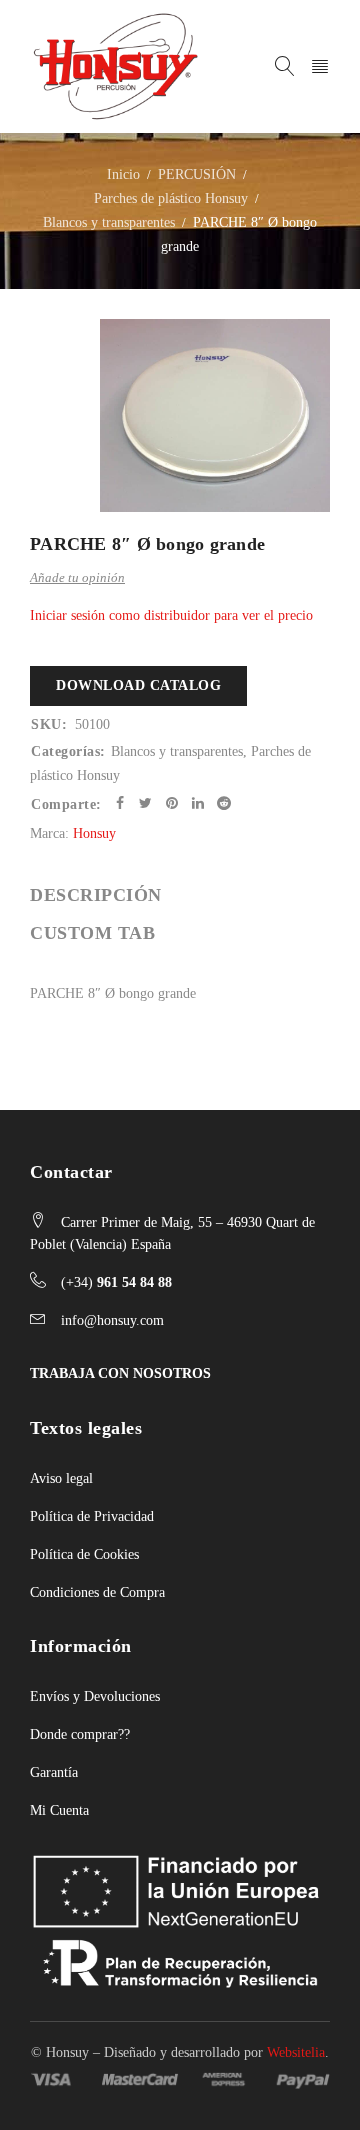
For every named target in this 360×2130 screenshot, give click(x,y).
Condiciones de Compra (97, 1592)
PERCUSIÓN (197, 174)
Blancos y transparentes (109, 222)
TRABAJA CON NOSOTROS (120, 1373)
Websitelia (296, 2052)
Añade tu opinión (77, 577)
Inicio (123, 174)
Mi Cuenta (59, 1810)
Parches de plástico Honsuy (171, 198)
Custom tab (92, 933)
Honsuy (94, 833)
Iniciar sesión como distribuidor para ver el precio (171, 615)
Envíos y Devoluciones (95, 1696)
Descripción (96, 895)
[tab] (96, 895)
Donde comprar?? (80, 1734)
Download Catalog (138, 685)
